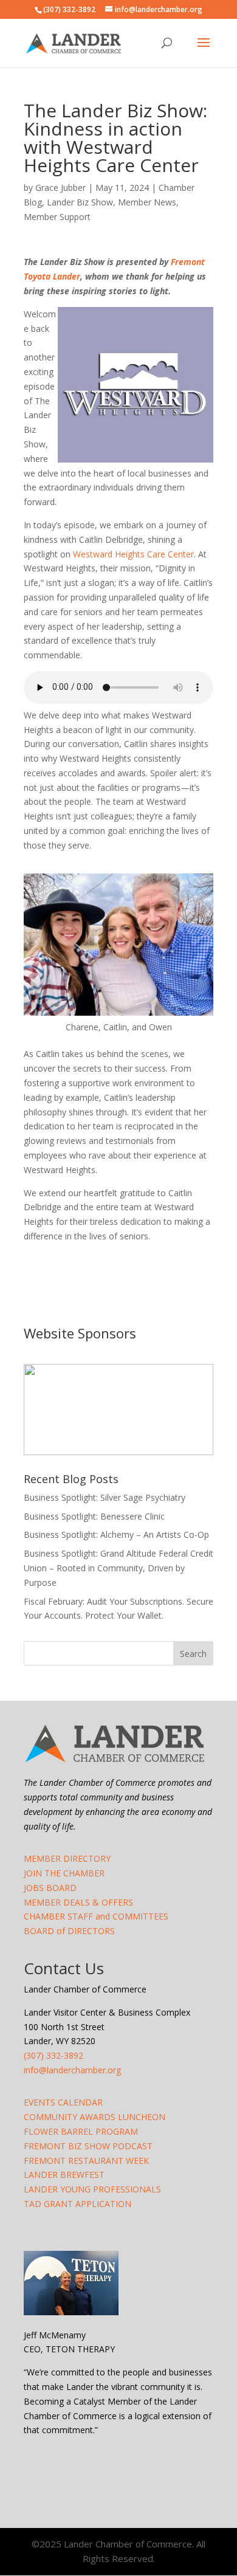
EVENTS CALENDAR (63, 2102)
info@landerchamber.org (72, 2070)
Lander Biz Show (80, 202)
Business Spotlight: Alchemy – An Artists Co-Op (116, 1534)
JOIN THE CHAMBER (64, 1873)
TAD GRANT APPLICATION (77, 2204)
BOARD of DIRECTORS (69, 1931)
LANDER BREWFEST (64, 2175)
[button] (118, 1410)
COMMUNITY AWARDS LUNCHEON (94, 2117)
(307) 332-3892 (53, 2055)
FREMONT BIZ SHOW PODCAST (88, 2146)
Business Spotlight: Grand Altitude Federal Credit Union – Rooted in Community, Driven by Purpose (118, 1568)
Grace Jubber (60, 188)
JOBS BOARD (50, 1888)
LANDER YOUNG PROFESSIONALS (92, 2189)
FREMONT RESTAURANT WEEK (86, 2161)
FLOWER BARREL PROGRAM (81, 2131)
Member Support (57, 217)
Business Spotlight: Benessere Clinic (94, 1516)
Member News (147, 202)
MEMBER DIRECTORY (67, 1858)
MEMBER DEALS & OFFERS (78, 1902)
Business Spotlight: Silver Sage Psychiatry (105, 1497)
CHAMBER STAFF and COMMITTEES (96, 1916)
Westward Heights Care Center (133, 554)
